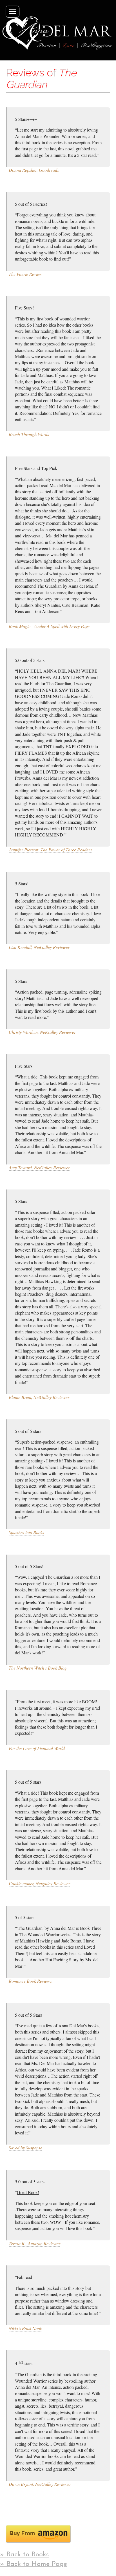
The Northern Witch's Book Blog (38, 1668)
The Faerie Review (25, 274)
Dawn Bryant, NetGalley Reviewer (40, 2484)
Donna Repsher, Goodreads (34, 170)
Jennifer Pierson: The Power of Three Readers (50, 850)
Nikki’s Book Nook (25, 2328)
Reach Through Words (29, 434)
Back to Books (28, 2555)
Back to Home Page (37, 2564)
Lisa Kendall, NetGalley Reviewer (39, 947)
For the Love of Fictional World (37, 1748)
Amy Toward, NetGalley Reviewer (39, 1167)
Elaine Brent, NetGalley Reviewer (39, 1397)
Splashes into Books (26, 1532)
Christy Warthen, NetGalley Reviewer (42, 1032)
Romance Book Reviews (30, 1981)
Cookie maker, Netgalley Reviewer (39, 1883)
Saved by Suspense (25, 2148)
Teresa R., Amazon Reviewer (34, 2243)
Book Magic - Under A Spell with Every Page (49, 626)
